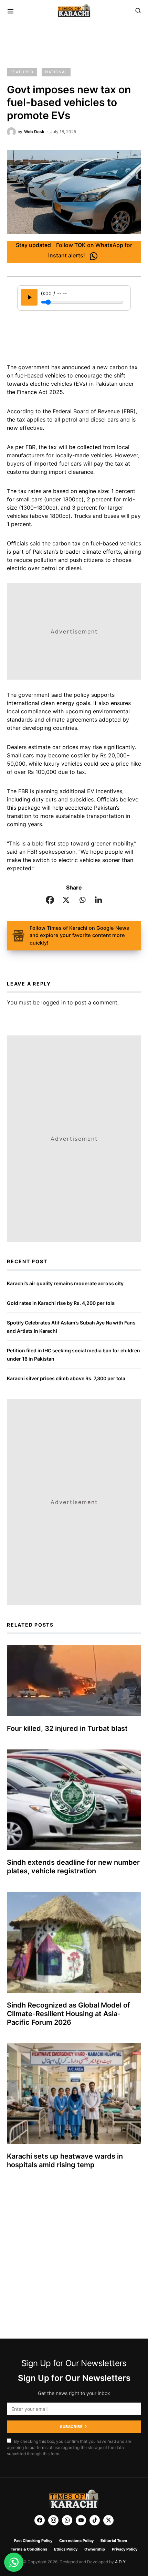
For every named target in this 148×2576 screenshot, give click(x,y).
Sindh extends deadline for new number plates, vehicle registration (73, 1867)
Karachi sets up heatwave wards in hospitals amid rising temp (65, 2160)
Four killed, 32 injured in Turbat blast (67, 1728)
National (56, 72)
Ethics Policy (66, 2549)
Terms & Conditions (29, 2549)
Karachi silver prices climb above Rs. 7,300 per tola (66, 1378)
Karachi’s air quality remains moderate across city (65, 1283)
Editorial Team (114, 2541)
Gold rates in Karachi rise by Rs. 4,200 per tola (61, 1303)
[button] (10, 10)
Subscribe (71, 2427)
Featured (22, 72)
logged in (54, 1002)
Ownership (95, 2549)
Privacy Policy (125, 2549)
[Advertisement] (74, 45)
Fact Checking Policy (33, 2541)
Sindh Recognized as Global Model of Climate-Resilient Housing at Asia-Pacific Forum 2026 (68, 2014)
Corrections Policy (76, 2541)
